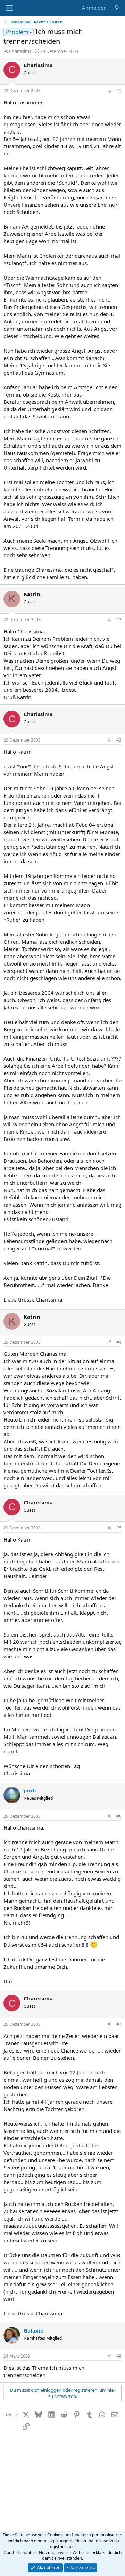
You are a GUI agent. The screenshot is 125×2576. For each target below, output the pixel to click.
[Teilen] (109, 91)
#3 (119, 740)
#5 (119, 1528)
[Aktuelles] (117, 8)
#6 (119, 1816)
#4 (119, 1342)
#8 (119, 2356)
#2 (119, 620)
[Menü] (10, 8)
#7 (119, 2024)
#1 (119, 91)
